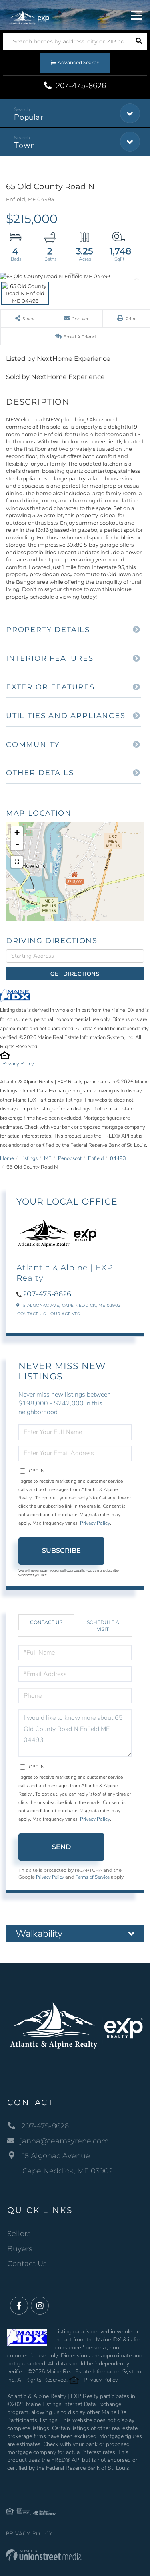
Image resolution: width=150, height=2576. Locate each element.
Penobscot (70, 1158)
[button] (139, 41)
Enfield (96, 1158)
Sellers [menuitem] (19, 2234)
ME (48, 1158)
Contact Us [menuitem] (27, 2264)
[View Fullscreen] (17, 862)
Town (25, 145)
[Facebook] (19, 2306)
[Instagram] (40, 2306)
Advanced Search (79, 62)
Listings (29, 1158)
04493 (118, 1158)
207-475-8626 (80, 86)
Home (7, 1158)
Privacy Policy (18, 1064)
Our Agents (65, 1314)
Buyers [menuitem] (20, 2249)
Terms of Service (93, 1877)
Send (61, 1847)
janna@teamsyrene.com (64, 2141)
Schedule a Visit (103, 1626)
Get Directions (75, 974)
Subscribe (61, 1550)
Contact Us (31, 1314)
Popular (29, 117)
